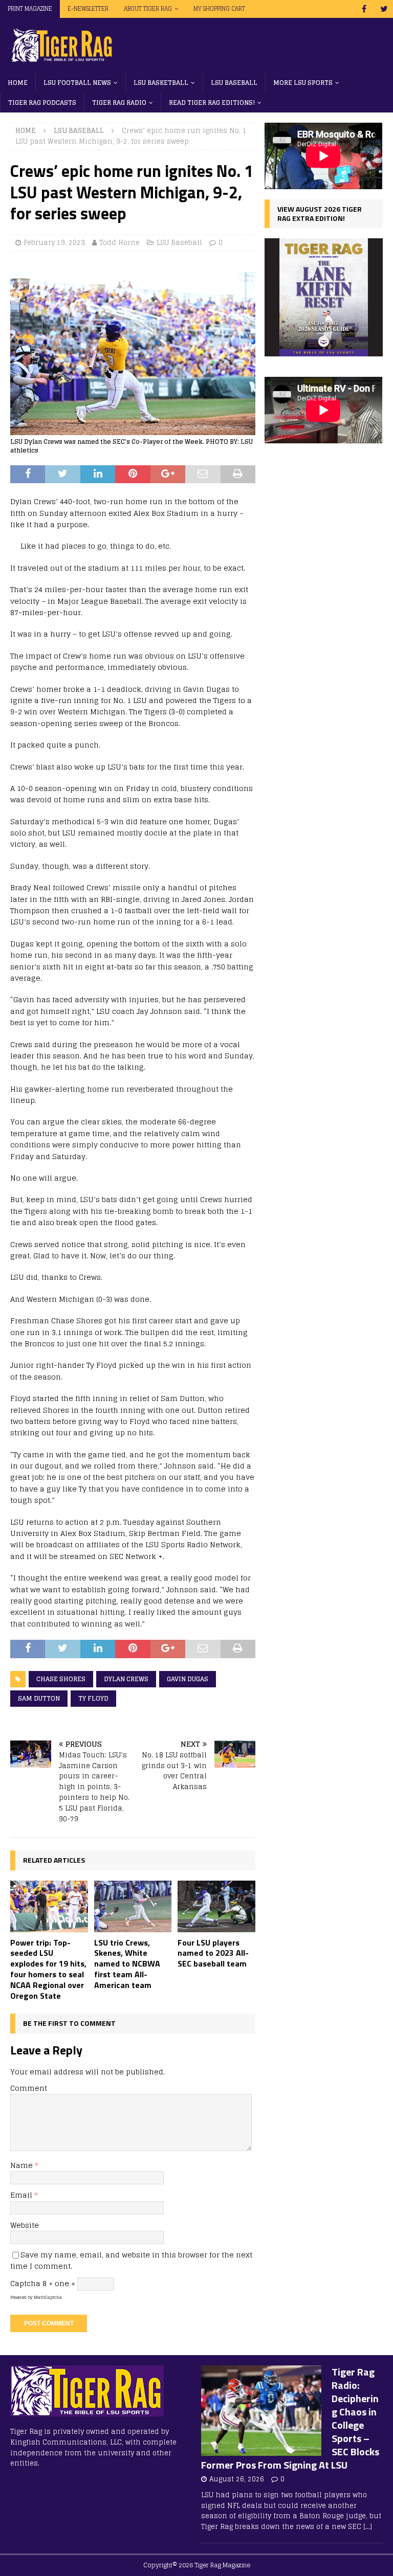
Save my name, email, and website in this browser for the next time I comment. (131, 2260)
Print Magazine (30, 9)
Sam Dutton (39, 1698)
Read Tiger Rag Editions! (212, 103)
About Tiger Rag (148, 9)
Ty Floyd (93, 1698)
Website (25, 2225)
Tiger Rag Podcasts (42, 103)
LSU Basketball (161, 83)
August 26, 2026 (237, 2479)
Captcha (25, 2283)
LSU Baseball (234, 83)
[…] (368, 2527)
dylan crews (126, 1679)
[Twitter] (384, 9)
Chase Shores (61, 1679)
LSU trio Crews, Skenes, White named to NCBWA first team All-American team (127, 1964)
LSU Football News (77, 83)
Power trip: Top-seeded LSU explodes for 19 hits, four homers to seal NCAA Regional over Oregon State (48, 1969)
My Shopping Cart (219, 9)
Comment (29, 2088)
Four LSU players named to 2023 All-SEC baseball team (213, 1953)
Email (22, 2195)
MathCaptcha (48, 2297)
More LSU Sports (303, 83)
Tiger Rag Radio (119, 103)
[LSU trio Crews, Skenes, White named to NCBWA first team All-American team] (133, 1906)
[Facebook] (364, 9)
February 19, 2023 (54, 243)
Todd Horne (119, 243)
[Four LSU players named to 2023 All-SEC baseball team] (216, 1906)
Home (18, 83)
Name (23, 2165)
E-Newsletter (88, 9)
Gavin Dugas (188, 1679)
